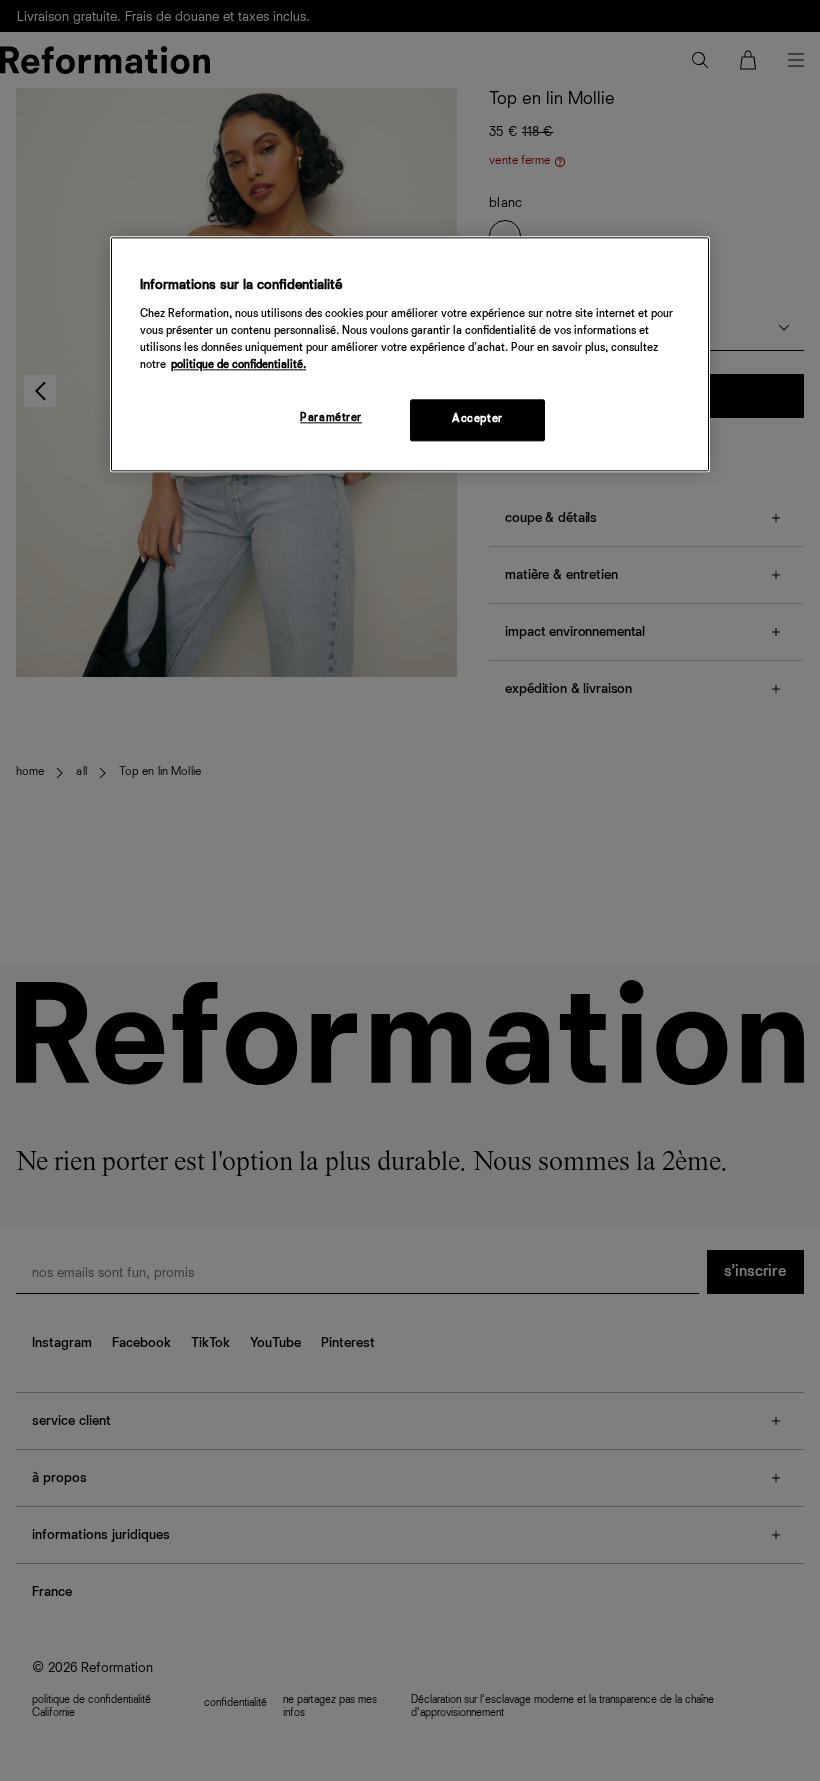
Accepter (477, 419)
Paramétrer (331, 418)
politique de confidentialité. (238, 365)
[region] (410, 354)
